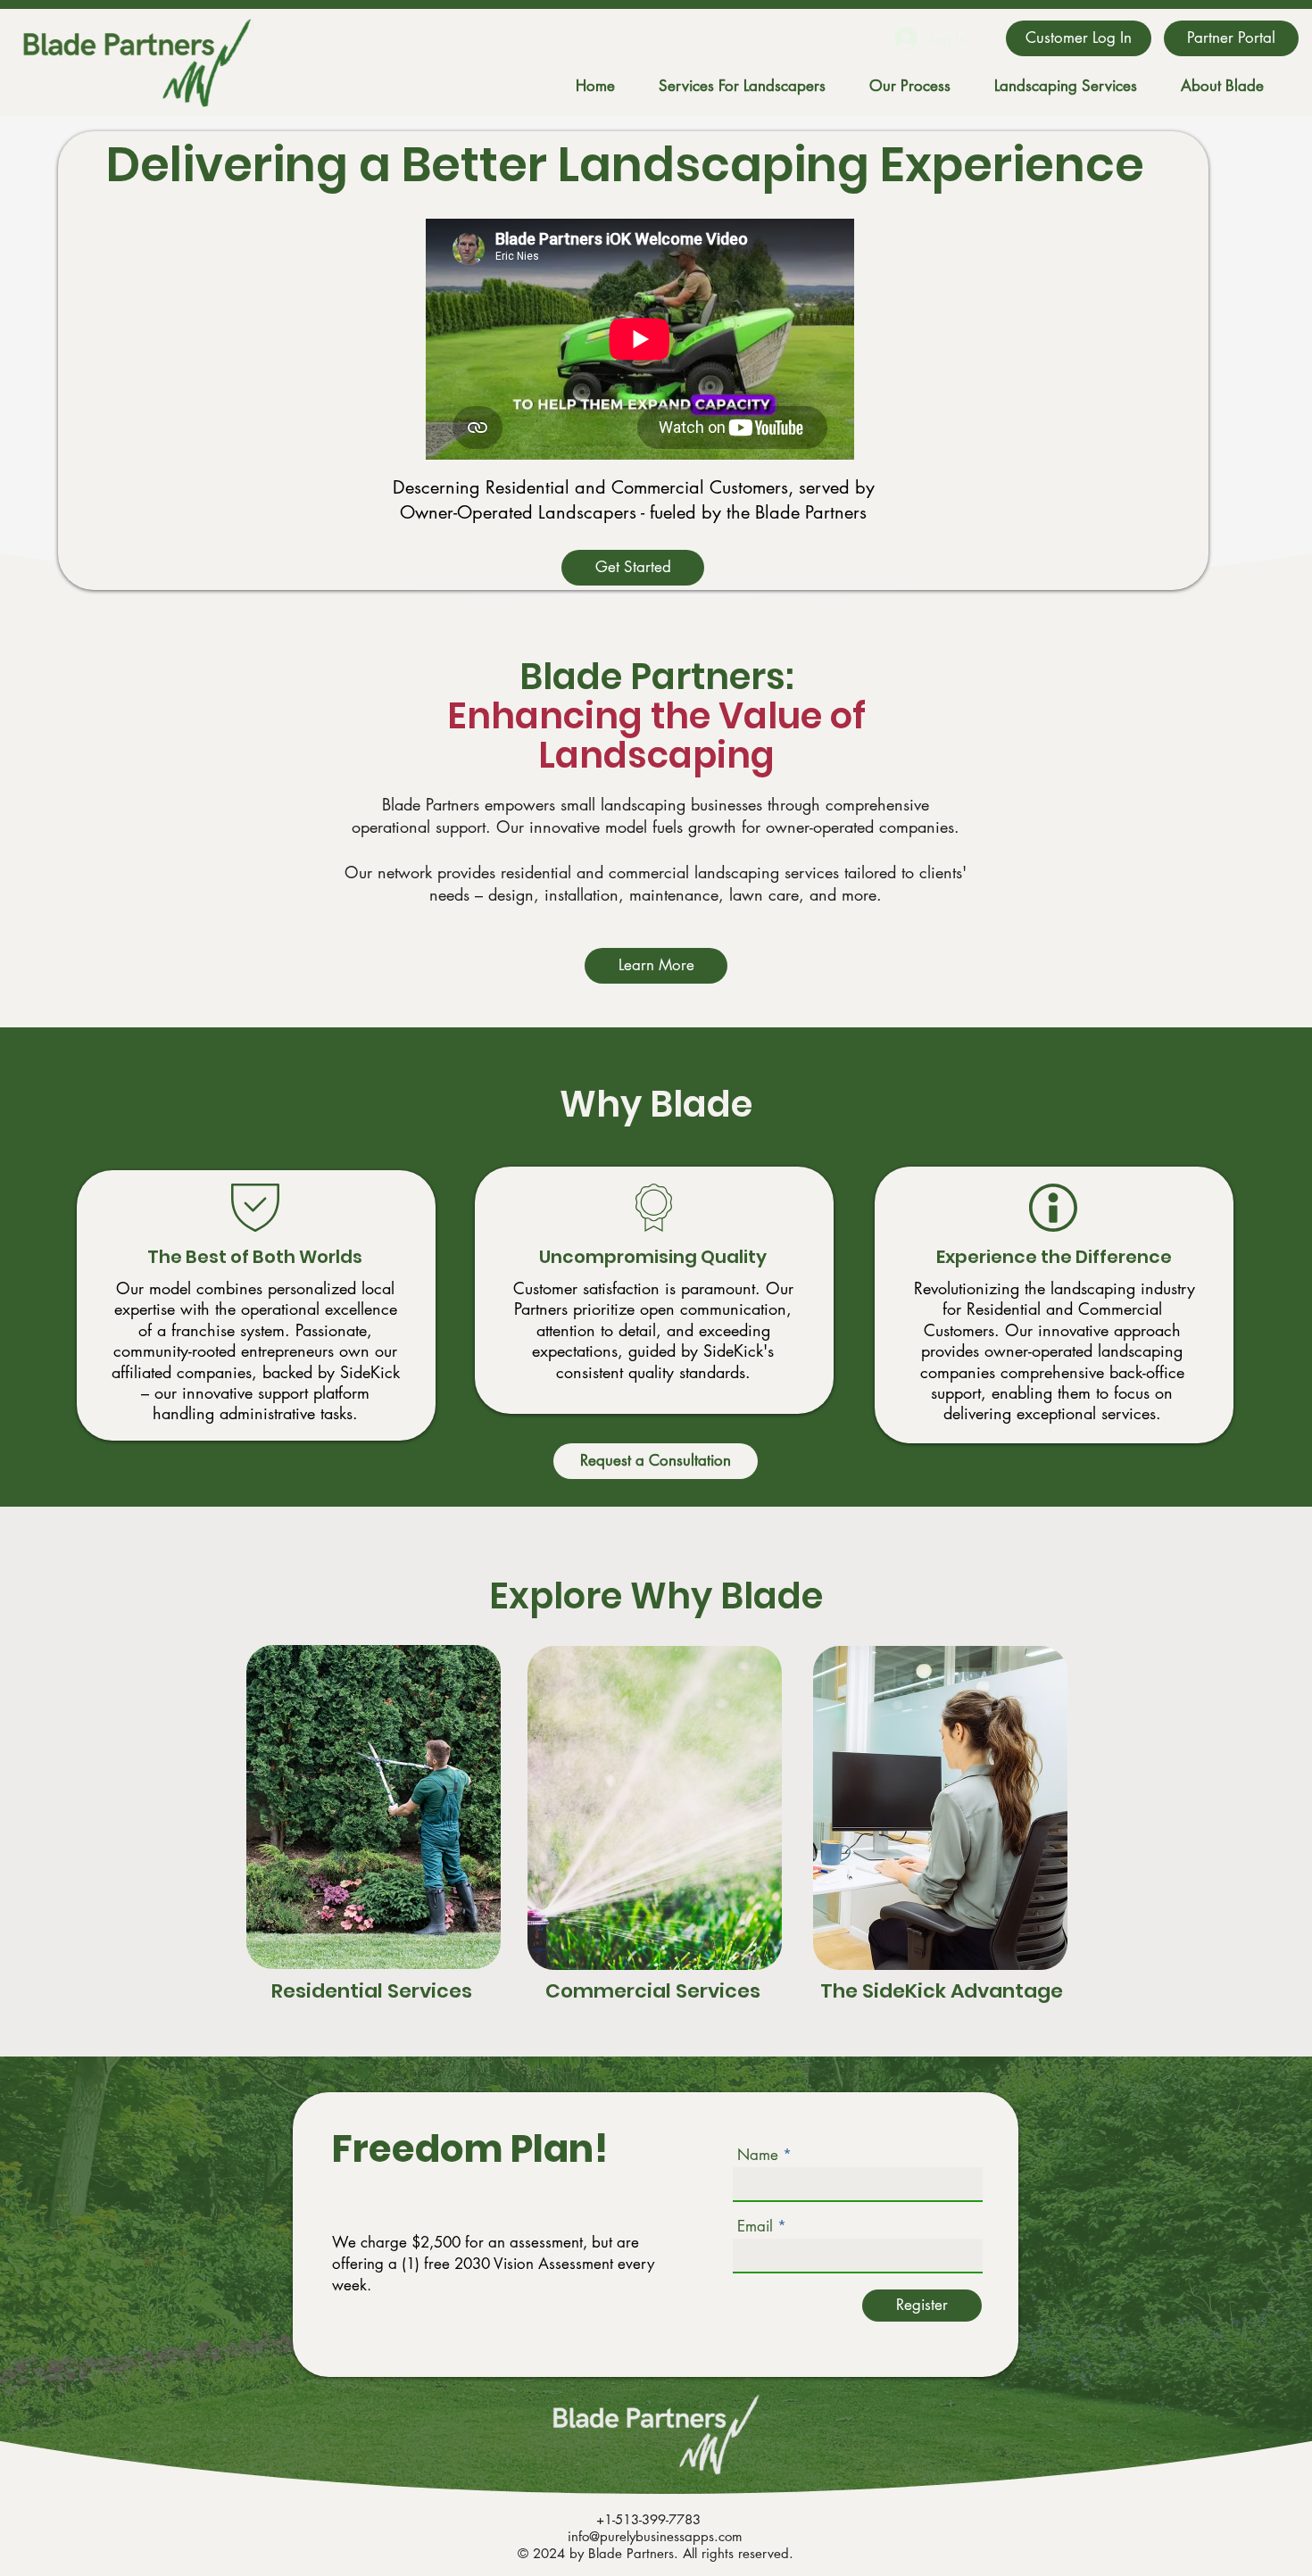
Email (755, 2227)
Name (758, 2155)
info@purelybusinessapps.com (655, 2536)
